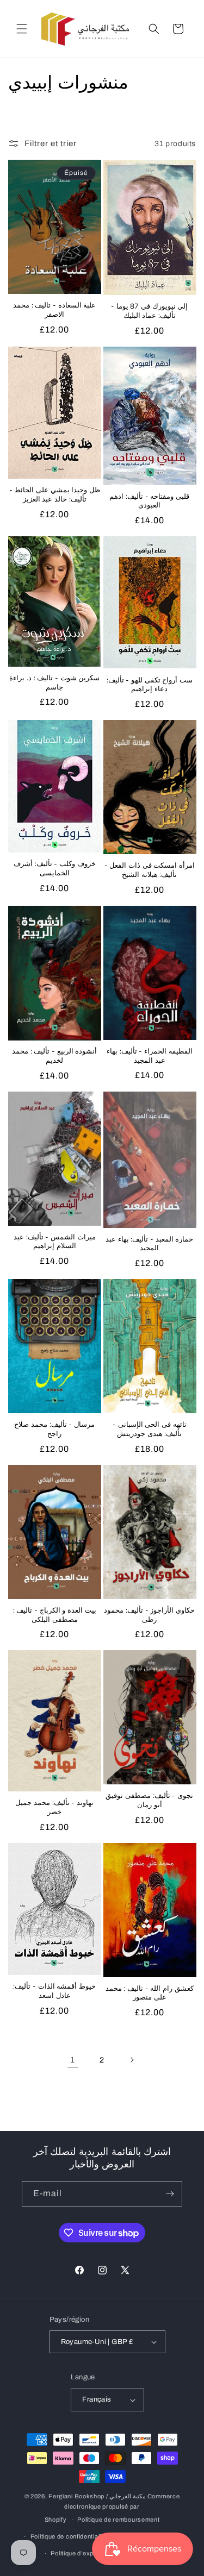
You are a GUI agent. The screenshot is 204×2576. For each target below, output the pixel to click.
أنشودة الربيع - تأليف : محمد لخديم (54, 1056)
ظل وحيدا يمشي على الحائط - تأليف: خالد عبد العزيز (55, 495)
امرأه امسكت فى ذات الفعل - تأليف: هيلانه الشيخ (150, 870)
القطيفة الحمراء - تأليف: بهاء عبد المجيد (150, 1056)
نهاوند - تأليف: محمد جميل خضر (54, 1808)
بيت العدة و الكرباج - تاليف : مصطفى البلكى (55, 1615)
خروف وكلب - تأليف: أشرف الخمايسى (55, 869)
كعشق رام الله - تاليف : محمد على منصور (150, 1994)
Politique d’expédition (82, 2553)
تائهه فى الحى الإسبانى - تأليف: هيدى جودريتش (150, 1430)
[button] (22, 29)
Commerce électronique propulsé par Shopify (112, 2508)
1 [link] (73, 2060)
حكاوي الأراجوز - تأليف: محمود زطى (149, 1615)
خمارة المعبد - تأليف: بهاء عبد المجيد (149, 1244)
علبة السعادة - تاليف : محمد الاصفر (54, 310)
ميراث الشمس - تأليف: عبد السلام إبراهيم (55, 1242)
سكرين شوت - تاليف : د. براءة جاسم (54, 683)
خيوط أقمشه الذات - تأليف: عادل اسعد (54, 1991)
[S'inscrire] (170, 2194)
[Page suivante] (132, 2060)
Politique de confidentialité (69, 2536)
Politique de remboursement (118, 2519)
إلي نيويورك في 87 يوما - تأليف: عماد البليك (149, 311)
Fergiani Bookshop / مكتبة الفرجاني (97, 2496)
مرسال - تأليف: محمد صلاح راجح (54, 1430)
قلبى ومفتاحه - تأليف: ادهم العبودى (149, 502)
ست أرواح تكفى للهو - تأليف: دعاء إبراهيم (150, 685)
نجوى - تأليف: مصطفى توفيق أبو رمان (149, 1801)
